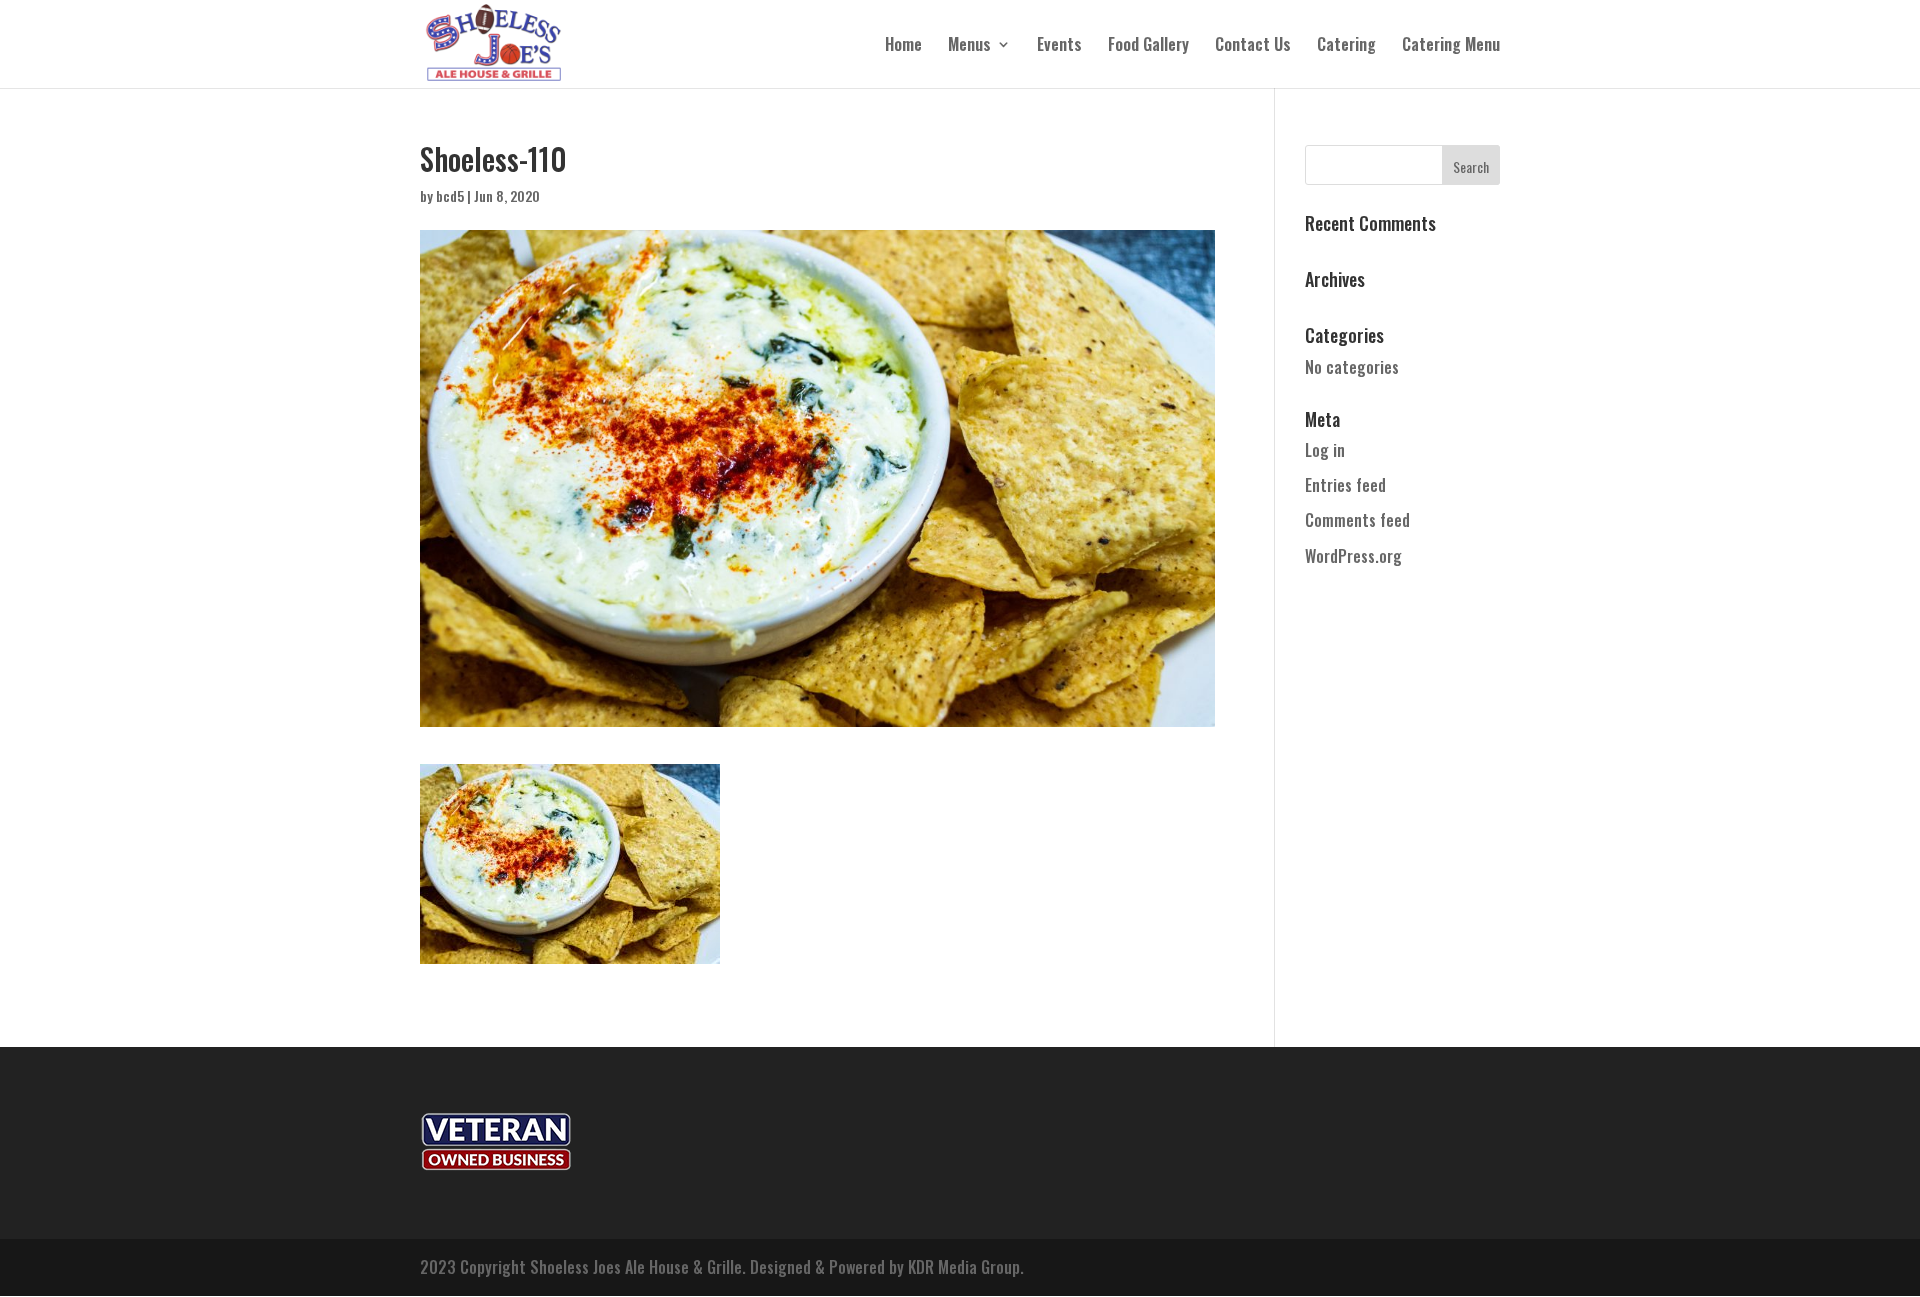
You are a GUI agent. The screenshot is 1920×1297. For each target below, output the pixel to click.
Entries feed (1345, 485)
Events (1059, 46)
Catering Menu (1451, 46)
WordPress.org (1353, 556)
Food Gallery (1148, 46)
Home (903, 46)
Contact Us (1253, 46)
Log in (1325, 450)
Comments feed (1357, 520)
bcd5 (450, 195)
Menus (969, 46)
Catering (1346, 46)
